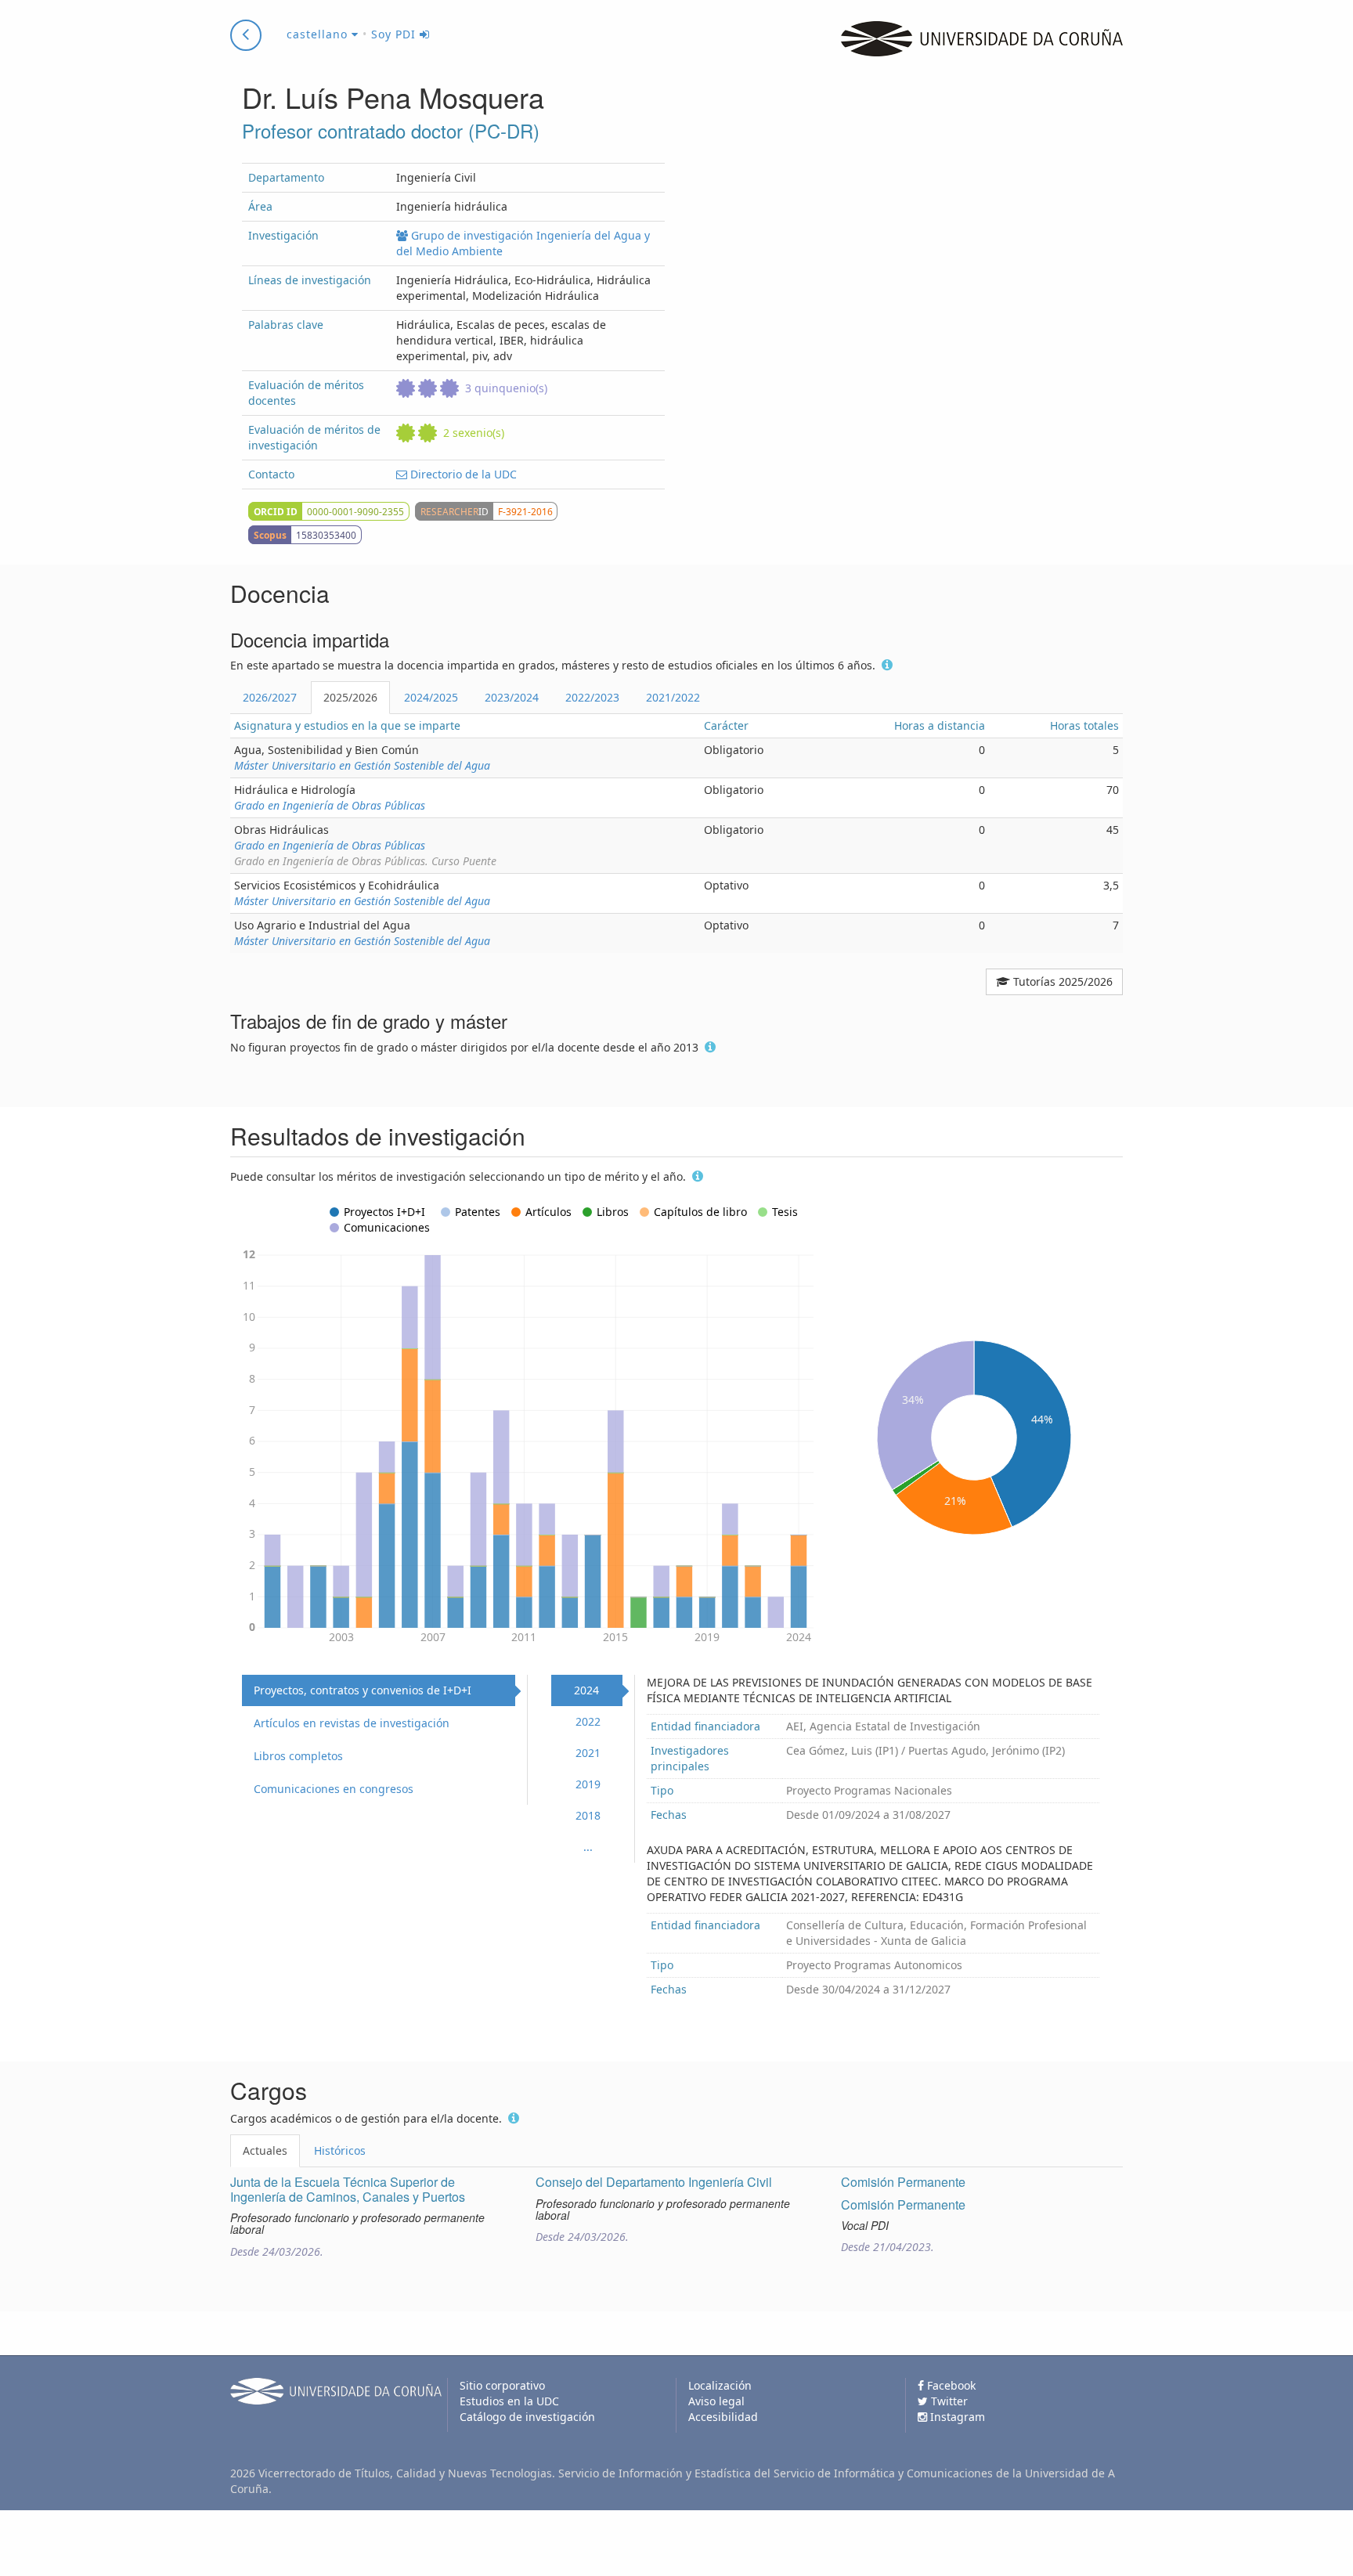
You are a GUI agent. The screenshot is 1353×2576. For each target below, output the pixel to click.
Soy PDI (395, 34)
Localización (720, 2385)
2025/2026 (350, 697)
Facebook (950, 2385)
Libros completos (298, 1756)
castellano (319, 34)
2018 (588, 1815)
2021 (588, 1753)
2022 (588, 1721)
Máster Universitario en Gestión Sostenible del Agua (362, 765)
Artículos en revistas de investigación (352, 1723)
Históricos (340, 2150)
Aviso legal (716, 2401)
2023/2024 (512, 697)
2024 (586, 1690)
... (588, 1847)
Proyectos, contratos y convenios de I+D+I (363, 1690)
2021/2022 (673, 697)
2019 (588, 1784)
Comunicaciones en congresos (334, 1789)
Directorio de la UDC (462, 474)
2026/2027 (270, 697)
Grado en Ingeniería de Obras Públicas (330, 805)
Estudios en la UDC (509, 2401)
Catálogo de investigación (527, 2417)
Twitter (948, 2401)
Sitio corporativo (502, 2385)
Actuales (265, 2150)
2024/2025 (431, 697)
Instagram (956, 2417)
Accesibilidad (723, 2417)
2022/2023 (592, 697)
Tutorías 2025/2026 (1061, 981)
